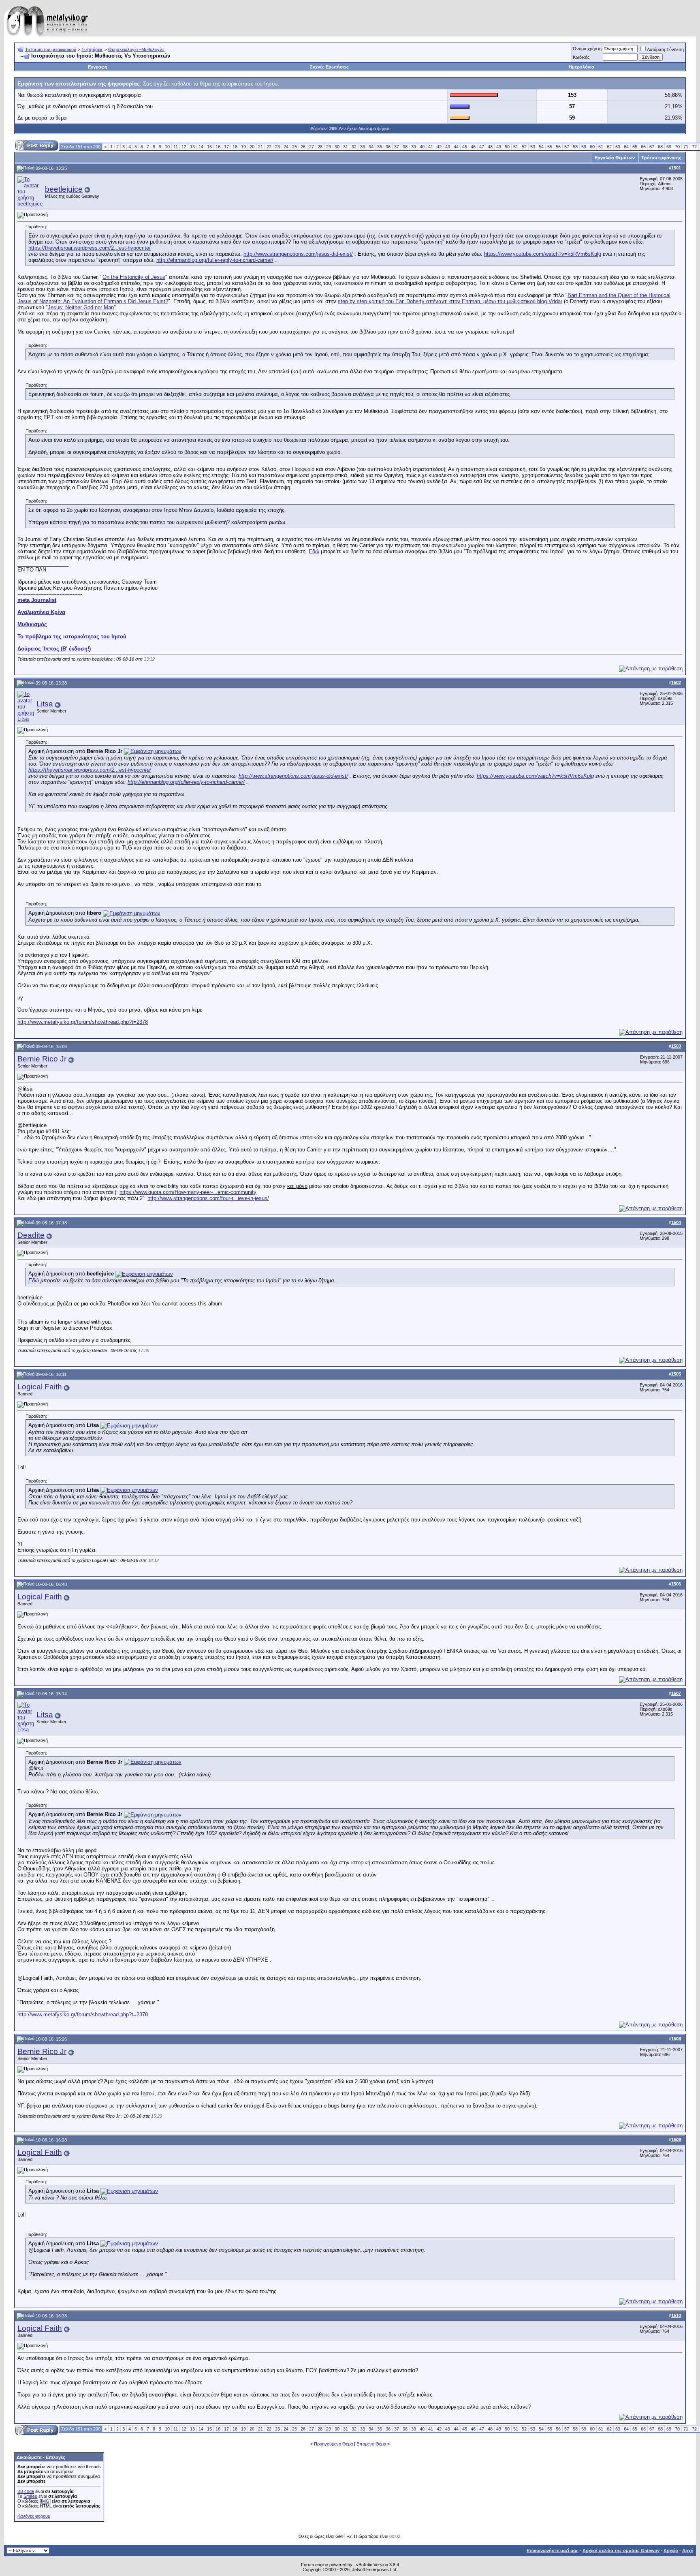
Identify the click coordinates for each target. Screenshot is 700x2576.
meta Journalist (37, 600)
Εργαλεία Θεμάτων (615, 158)
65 (635, 147)
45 (465, 147)
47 (482, 147)
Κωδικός (581, 57)
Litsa (45, 704)
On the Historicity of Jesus (134, 277)
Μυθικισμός (32, 624)
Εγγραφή (98, 67)
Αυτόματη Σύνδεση (665, 49)
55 (550, 147)
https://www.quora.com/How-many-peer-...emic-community (188, 1192)
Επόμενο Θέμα (371, 2444)
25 (295, 147)
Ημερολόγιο (582, 67)
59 (584, 147)
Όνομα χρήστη (587, 49)
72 (694, 147)
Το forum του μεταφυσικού (51, 49)
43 (448, 147)
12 (184, 147)
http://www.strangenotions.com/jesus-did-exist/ (298, 254)
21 (260, 147)
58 (575, 147)
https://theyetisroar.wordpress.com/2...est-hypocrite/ (90, 248)
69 (669, 147)
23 (277, 147)
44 (456, 147)
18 (235, 147)
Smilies (30, 2496)
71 (686, 147)
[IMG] (45, 2501)
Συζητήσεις (92, 49)
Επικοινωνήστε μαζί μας (553, 2550)
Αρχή (688, 2550)
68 (660, 147)
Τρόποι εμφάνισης (661, 158)
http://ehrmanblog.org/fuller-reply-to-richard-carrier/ (215, 260)
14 (201, 147)
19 (243, 147)
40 (422, 147)
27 (312, 147)
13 (192, 147)
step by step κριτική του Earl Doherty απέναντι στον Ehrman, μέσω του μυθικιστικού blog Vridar (450, 301)
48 (490, 147)
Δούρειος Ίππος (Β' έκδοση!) (54, 649)
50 (507, 147)
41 (431, 147)
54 (541, 147)
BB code (26, 2491)
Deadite (31, 1235)
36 (388, 147)
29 (329, 147)
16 (218, 147)
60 (592, 147)
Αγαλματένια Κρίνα (41, 612)
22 (269, 147)
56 (558, 147)
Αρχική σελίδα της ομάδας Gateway (621, 2550)
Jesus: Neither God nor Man (81, 307)
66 (643, 147)
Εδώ (314, 551)
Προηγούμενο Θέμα (333, 2444)
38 (405, 147)
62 (609, 147)
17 (226, 147)
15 (209, 147)
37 (397, 147)
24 (286, 147)
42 (439, 147)
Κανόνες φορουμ (34, 2516)
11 (176, 147)
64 (626, 147)
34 (371, 147)
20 (252, 147)
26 (303, 147)
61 (601, 147)
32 (354, 147)
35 (380, 147)
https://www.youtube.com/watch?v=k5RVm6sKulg (543, 254)
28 (320, 147)
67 (652, 147)
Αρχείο (671, 2550)
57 (567, 147)
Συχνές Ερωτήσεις (329, 67)
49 (499, 147)
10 (167, 147)
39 (414, 147)
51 (516, 147)
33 (363, 147)
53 (533, 147)
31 (346, 147)
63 (618, 147)
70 (677, 147)
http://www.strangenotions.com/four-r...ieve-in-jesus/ (208, 1198)
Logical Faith (40, 1387)
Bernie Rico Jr (42, 1059)
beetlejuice (64, 189)
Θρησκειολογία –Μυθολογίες (136, 49)
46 (473, 147)
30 (337, 147)
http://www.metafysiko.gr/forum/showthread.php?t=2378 (83, 1022)
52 (524, 147)
